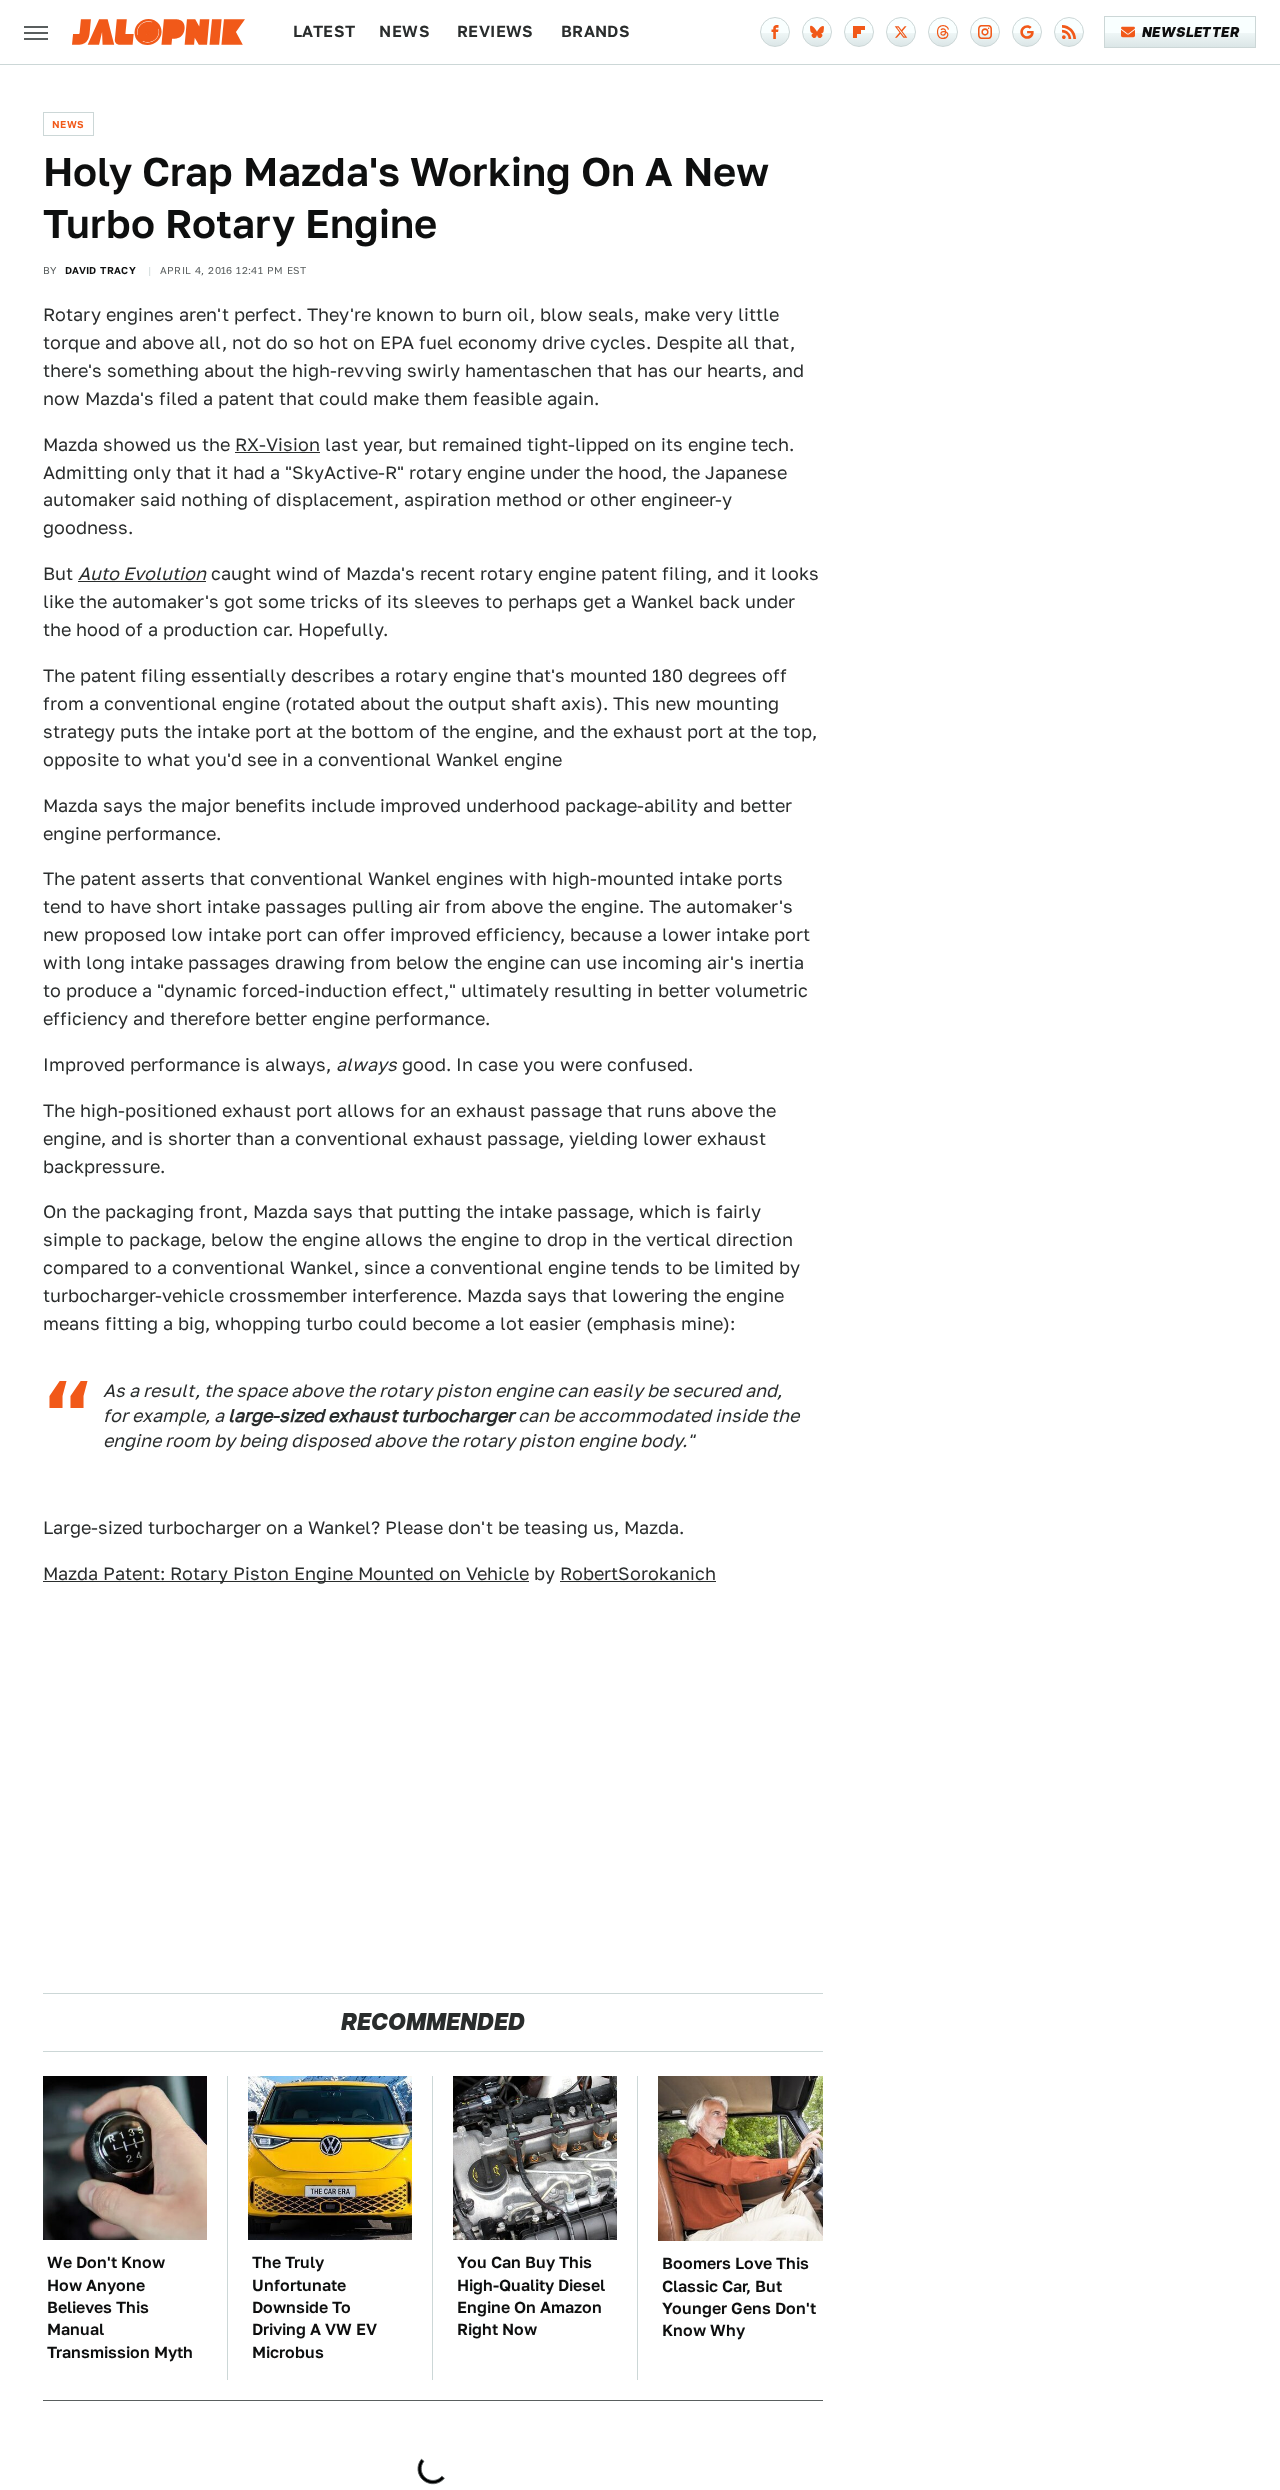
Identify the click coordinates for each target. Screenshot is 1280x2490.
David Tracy (100, 270)
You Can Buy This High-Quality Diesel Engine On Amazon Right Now (531, 2296)
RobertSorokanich (638, 1573)
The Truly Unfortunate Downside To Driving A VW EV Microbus (314, 2307)
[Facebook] (775, 32)
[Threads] (943, 32)
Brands (595, 31)
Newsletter (1190, 32)
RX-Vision (277, 444)
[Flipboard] (859, 32)
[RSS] (1069, 32)
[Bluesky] (817, 32)
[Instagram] (985, 32)
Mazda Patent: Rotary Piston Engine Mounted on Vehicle (286, 1573)
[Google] (1027, 32)
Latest (324, 31)
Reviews (495, 31)
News (404, 31)
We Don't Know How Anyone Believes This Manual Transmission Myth (120, 2307)
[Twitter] (901, 32)
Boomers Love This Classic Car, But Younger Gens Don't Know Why (739, 2297)
